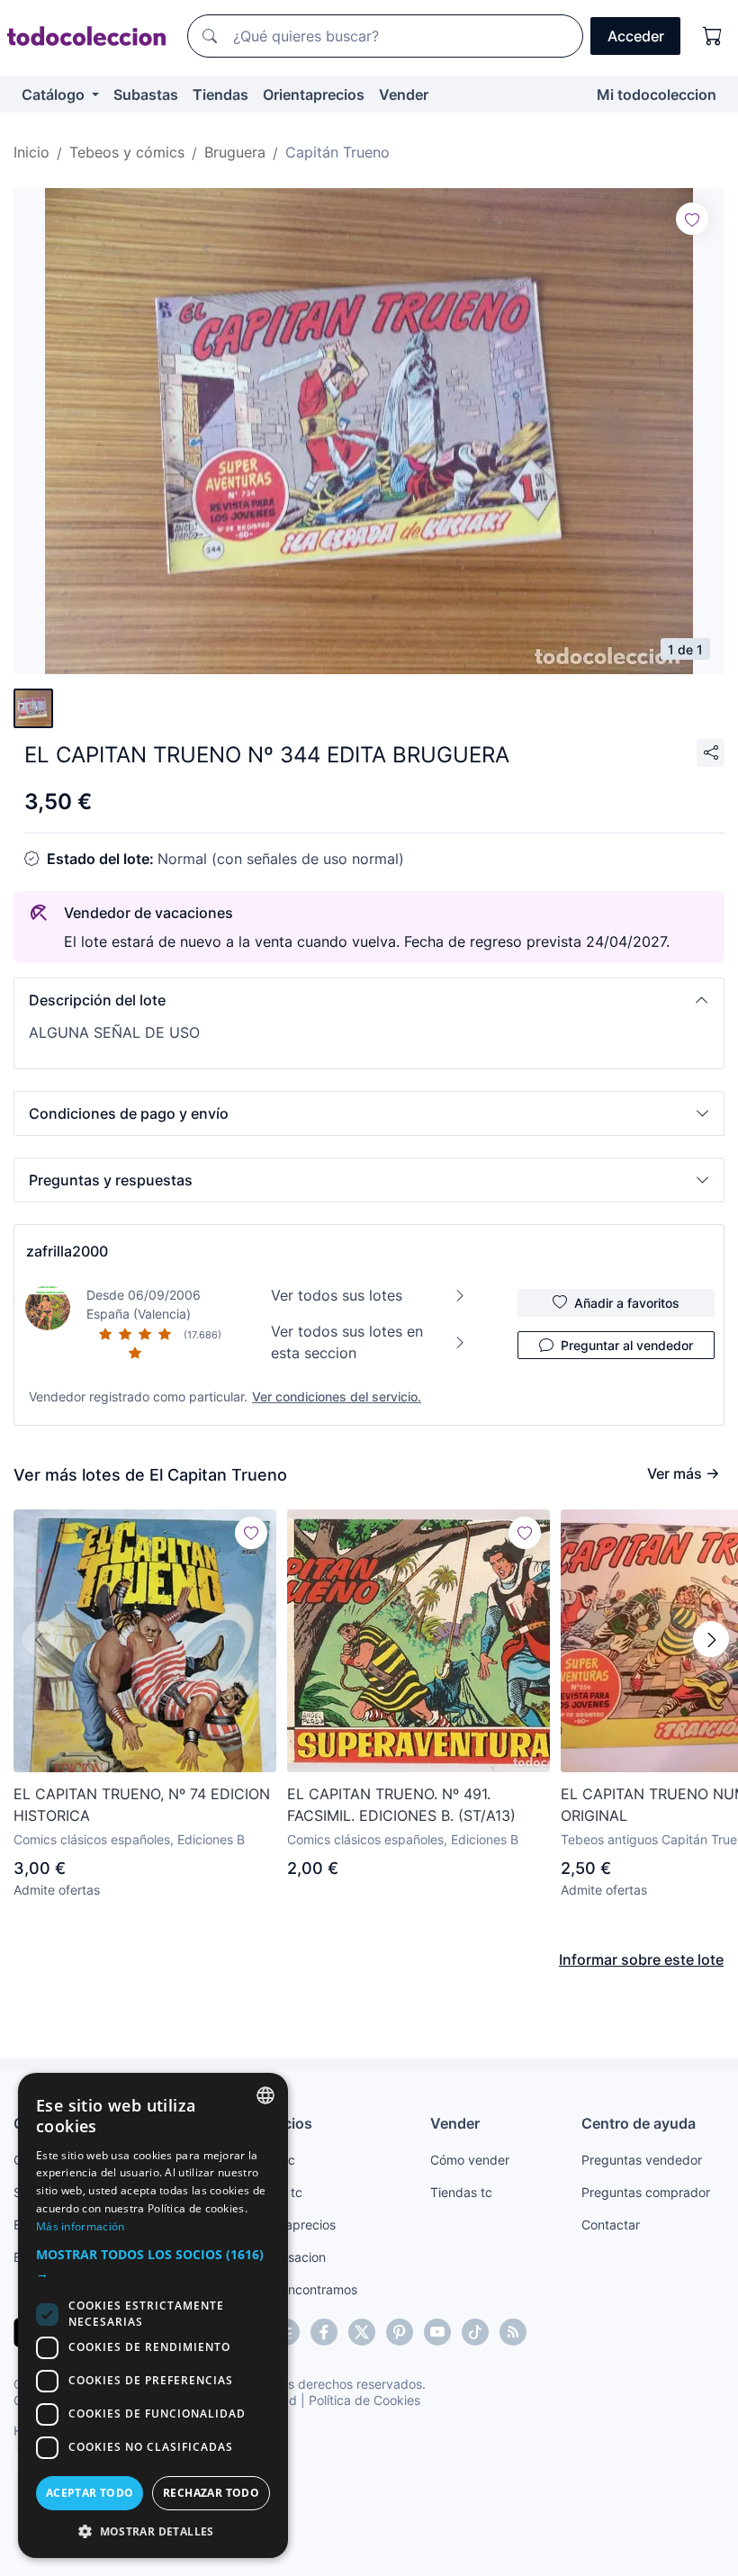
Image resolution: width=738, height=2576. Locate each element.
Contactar (611, 2225)
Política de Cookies (364, 2400)
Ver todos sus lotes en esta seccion (347, 1342)
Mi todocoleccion (657, 95)
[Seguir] (692, 219)
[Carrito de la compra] (713, 36)
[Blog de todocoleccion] (513, 2332)
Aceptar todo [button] (90, 2493)
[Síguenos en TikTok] (475, 2332)
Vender (404, 95)
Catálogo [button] (55, 95)
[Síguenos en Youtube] (437, 2332)
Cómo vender (470, 2160)
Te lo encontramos (303, 2289)
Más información (81, 2226)
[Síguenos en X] (362, 2332)
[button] (369, 1000)
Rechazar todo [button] (211, 2493)
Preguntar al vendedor (627, 1345)
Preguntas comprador (646, 2192)
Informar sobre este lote (641, 1959)
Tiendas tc (461, 2192)
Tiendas (220, 95)
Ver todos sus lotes (337, 1295)
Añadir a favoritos (627, 1303)
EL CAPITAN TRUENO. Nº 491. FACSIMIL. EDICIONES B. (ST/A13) (401, 1805)
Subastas (146, 95)
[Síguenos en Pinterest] (400, 2332)
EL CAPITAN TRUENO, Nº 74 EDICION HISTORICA (142, 1805)
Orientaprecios (314, 95)
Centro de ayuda (639, 2123)
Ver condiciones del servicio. (337, 1396)
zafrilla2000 (67, 1251)
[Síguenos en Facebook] (324, 2332)
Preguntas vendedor (642, 2160)
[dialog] (153, 2315)
